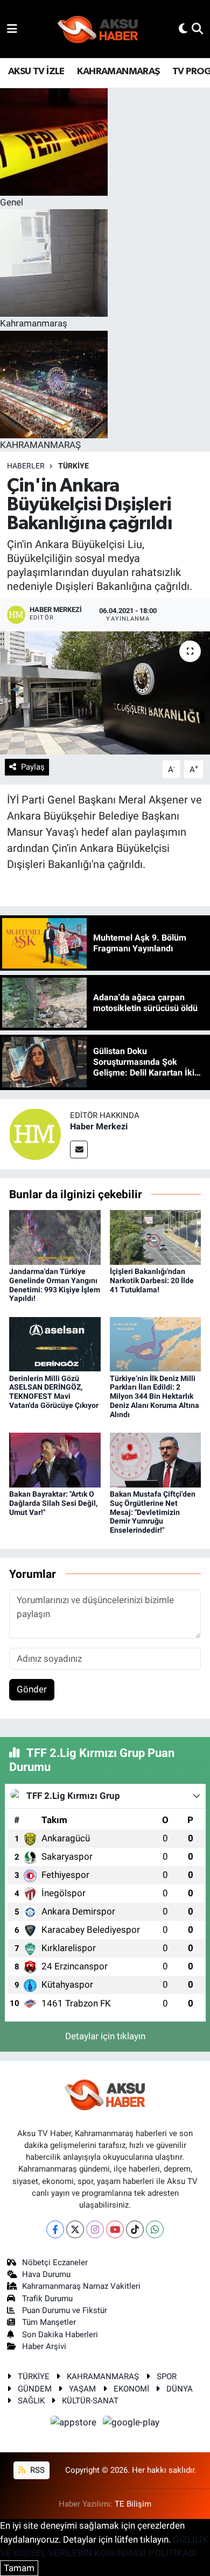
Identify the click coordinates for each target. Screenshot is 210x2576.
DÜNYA (180, 2389)
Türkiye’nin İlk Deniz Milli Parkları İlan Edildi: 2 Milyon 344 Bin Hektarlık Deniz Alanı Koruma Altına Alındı (155, 1396)
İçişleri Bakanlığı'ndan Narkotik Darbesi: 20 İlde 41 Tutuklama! (152, 1280)
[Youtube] (115, 2229)
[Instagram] (95, 2229)
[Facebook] (55, 2229)
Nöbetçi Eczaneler (55, 2262)
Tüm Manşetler (49, 2322)
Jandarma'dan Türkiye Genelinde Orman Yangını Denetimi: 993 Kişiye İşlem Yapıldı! (55, 1285)
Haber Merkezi (99, 1126)
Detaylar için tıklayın (105, 2036)
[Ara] (197, 29)
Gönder (32, 1689)
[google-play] (131, 2424)
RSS (36, 2470)
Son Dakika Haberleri (60, 2335)
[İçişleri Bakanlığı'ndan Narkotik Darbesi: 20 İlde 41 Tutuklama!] (156, 1236)
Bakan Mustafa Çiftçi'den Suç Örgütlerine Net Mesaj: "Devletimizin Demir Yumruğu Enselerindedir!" (153, 1512)
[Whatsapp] (155, 2229)
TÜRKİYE (73, 466)
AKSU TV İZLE (36, 72)
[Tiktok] (135, 2229)
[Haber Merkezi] (35, 1133)
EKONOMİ (131, 2389)
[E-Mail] (79, 1150)
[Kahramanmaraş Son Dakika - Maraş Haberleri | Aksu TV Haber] (98, 29)
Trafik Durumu (47, 2299)
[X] (75, 2229)
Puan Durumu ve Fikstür (65, 2310)
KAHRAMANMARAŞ (118, 72)
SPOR (167, 2376)
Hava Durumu (46, 2274)
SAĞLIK (31, 2401)
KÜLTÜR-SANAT (90, 2401)
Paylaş (33, 767)
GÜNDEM (35, 2389)
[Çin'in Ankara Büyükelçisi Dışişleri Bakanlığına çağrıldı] (105, 693)
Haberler (26, 466)
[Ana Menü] (12, 29)
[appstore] (75, 2424)
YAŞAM (82, 2389)
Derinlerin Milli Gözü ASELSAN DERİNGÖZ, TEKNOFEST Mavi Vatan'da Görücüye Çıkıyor (54, 1392)
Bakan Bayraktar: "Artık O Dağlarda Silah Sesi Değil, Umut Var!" (53, 1503)
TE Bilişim (133, 2504)
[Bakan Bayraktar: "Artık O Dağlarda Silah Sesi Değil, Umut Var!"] (55, 1459)
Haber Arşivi (44, 2346)
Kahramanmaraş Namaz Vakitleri (81, 2286)
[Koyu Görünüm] (183, 29)
